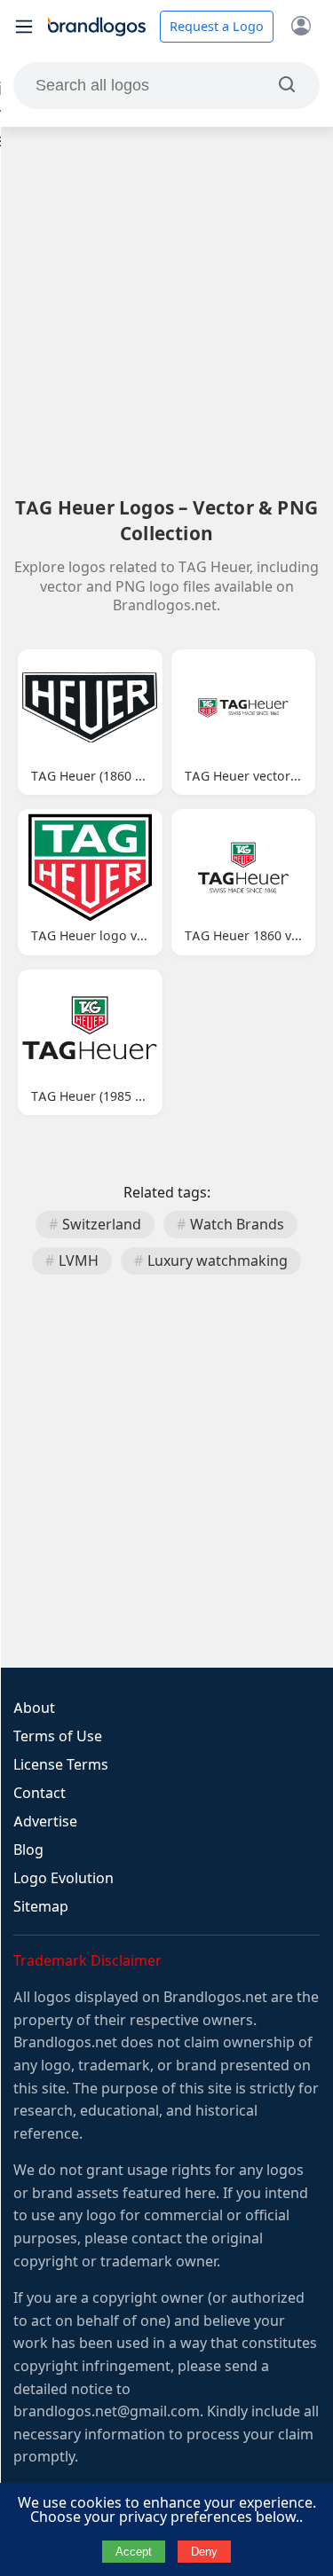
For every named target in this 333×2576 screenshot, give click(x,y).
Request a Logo (217, 27)
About (34, 1708)
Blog (28, 1850)
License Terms (61, 1765)
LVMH (79, 1261)
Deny (204, 2552)
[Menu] (24, 27)
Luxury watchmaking (218, 1261)
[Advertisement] (166, 311)
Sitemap (41, 1907)
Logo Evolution (63, 1878)
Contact (40, 1793)
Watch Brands (237, 1225)
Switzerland (102, 1225)
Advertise (45, 1822)
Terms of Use (58, 1736)
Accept (134, 2552)
